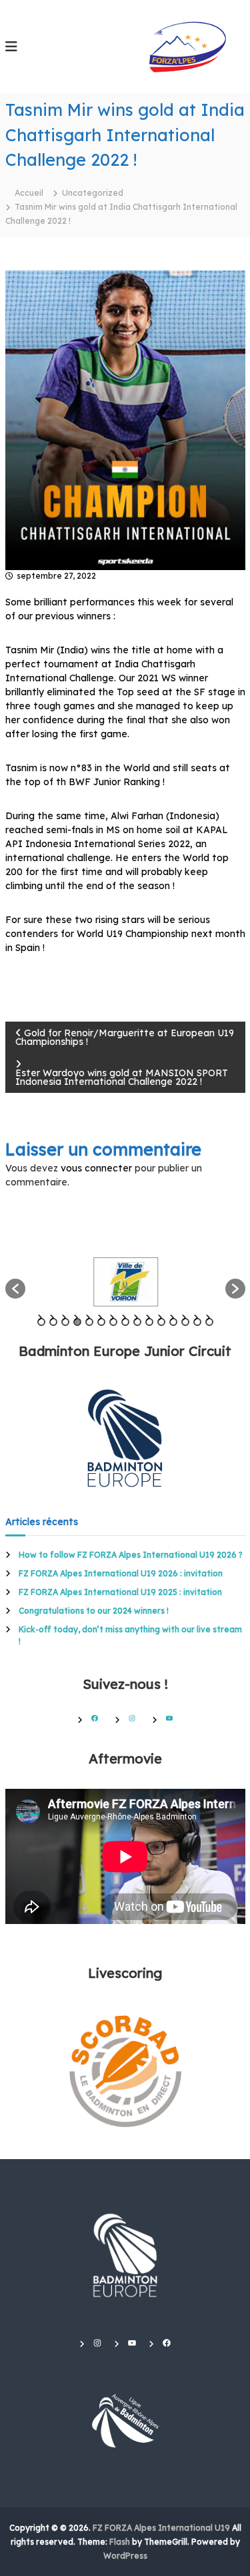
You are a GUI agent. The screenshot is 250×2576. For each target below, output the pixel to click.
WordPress (125, 2556)
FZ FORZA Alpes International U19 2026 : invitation (121, 1573)
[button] (15, 1289)
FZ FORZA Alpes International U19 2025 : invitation (120, 1592)
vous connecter (96, 1168)
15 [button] (209, 1322)
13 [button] (185, 1322)
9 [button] (137, 1322)
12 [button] (173, 1322)
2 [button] (53, 1322)
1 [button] (41, 1322)
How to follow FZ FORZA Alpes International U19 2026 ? (131, 1555)
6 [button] (101, 1322)
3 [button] (65, 1322)
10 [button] (149, 1322)
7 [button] (113, 1322)
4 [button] (77, 1322)
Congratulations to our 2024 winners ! (94, 1611)
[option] (125, 1282)
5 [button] (89, 1322)
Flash (120, 2542)
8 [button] (125, 1322)
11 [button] (161, 1322)
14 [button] (197, 1322)
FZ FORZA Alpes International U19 (161, 2528)
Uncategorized (93, 193)
